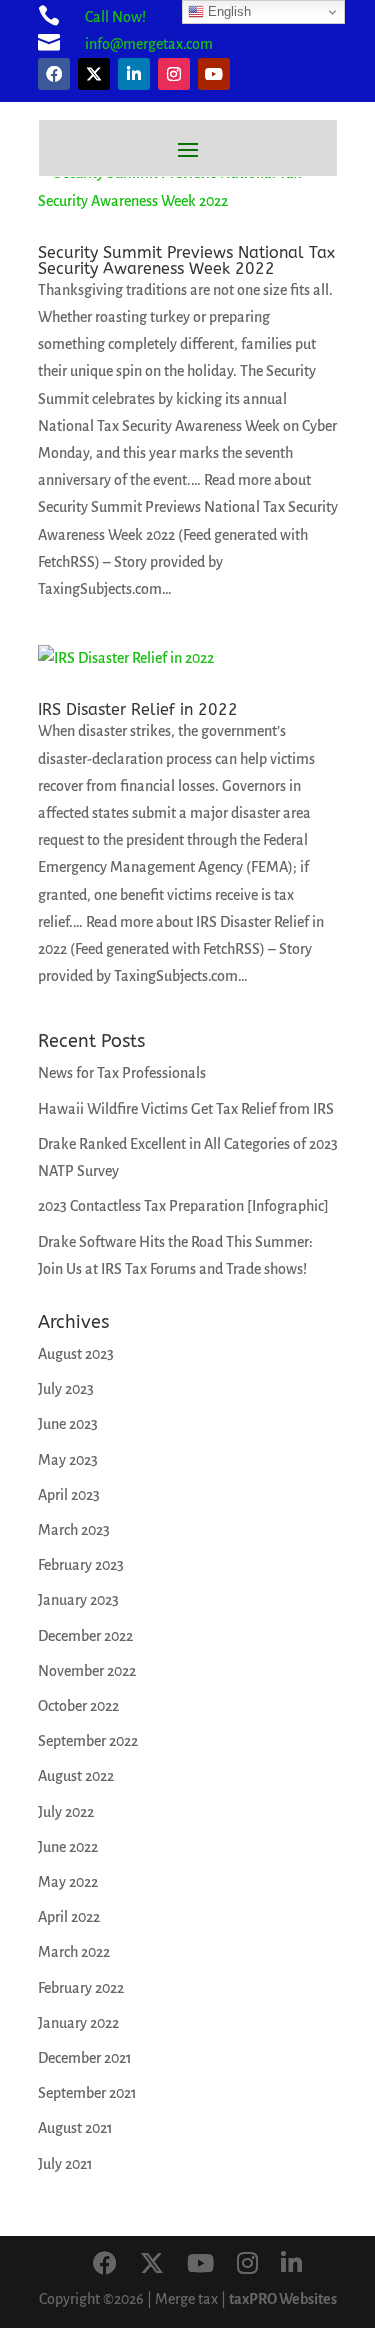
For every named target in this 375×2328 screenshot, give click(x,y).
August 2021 (75, 2128)
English (227, 11)
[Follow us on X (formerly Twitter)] (152, 2265)
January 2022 (78, 2023)
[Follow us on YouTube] (200, 2265)
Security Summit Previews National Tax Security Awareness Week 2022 (186, 260)
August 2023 (76, 1354)
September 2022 (88, 1741)
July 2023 (66, 1389)
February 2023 (81, 1565)
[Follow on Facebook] (54, 74)
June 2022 (68, 1847)
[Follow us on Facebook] (105, 2265)
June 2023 (68, 1424)
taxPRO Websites (283, 2299)
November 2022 (87, 1671)
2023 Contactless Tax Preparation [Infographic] (183, 1206)
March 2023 (74, 1530)
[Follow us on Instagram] (247, 2265)
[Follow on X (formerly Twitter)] (94, 74)
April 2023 (69, 1495)
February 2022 (81, 1988)
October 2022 (78, 1706)
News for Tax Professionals (122, 1073)
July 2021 (65, 2164)
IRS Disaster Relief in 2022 (138, 709)
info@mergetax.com (149, 44)
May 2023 (68, 1460)
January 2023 (78, 1600)
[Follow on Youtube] (214, 74)
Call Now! (115, 17)
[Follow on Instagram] (174, 74)
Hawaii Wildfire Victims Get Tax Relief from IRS (186, 1109)
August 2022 (76, 1776)
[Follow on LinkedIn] (134, 74)
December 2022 (85, 1636)
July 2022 (66, 1812)
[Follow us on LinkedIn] (291, 2265)
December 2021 (85, 2058)
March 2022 (74, 1952)
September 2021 (87, 2093)
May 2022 (68, 1882)
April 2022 (69, 1917)
